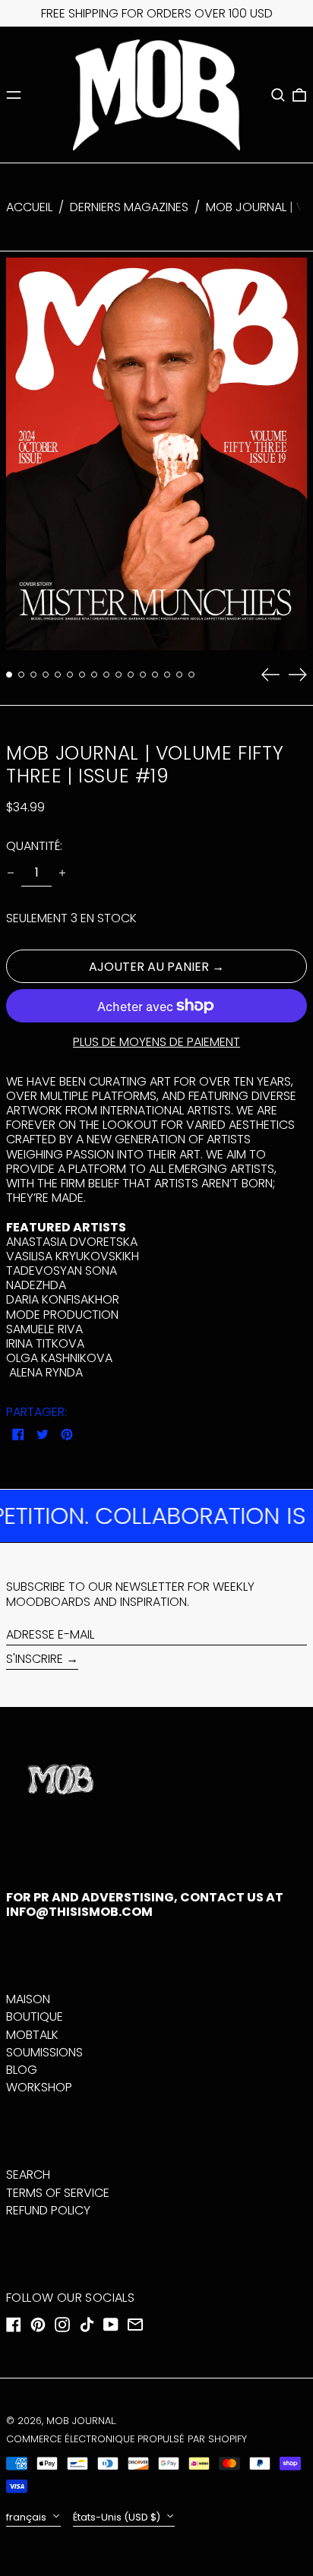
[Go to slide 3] (33, 675)
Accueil (29, 207)
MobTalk (32, 2035)
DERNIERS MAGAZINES (129, 207)
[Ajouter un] (62, 873)
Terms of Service (58, 2193)
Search (28, 2175)
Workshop (39, 2087)
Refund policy (48, 2210)
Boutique (35, 2017)
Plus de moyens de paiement (156, 1042)
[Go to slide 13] (155, 675)
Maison (28, 1999)
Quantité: (34, 846)
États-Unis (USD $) (118, 2517)
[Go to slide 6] (70, 675)
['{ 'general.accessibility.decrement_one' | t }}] (11, 873)
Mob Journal (81, 2421)
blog (22, 2070)
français (27, 2517)
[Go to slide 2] (21, 675)
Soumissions (44, 2052)
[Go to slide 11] (131, 675)
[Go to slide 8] (94, 675)
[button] (278, 95)
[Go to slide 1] (9, 675)
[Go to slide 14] (167, 675)
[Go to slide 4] (46, 675)
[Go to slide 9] (106, 675)
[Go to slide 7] (82, 675)
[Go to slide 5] (58, 675)
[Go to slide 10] (119, 675)
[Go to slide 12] (143, 675)
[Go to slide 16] (191, 675)
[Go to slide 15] (179, 675)
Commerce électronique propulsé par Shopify (126, 2439)
